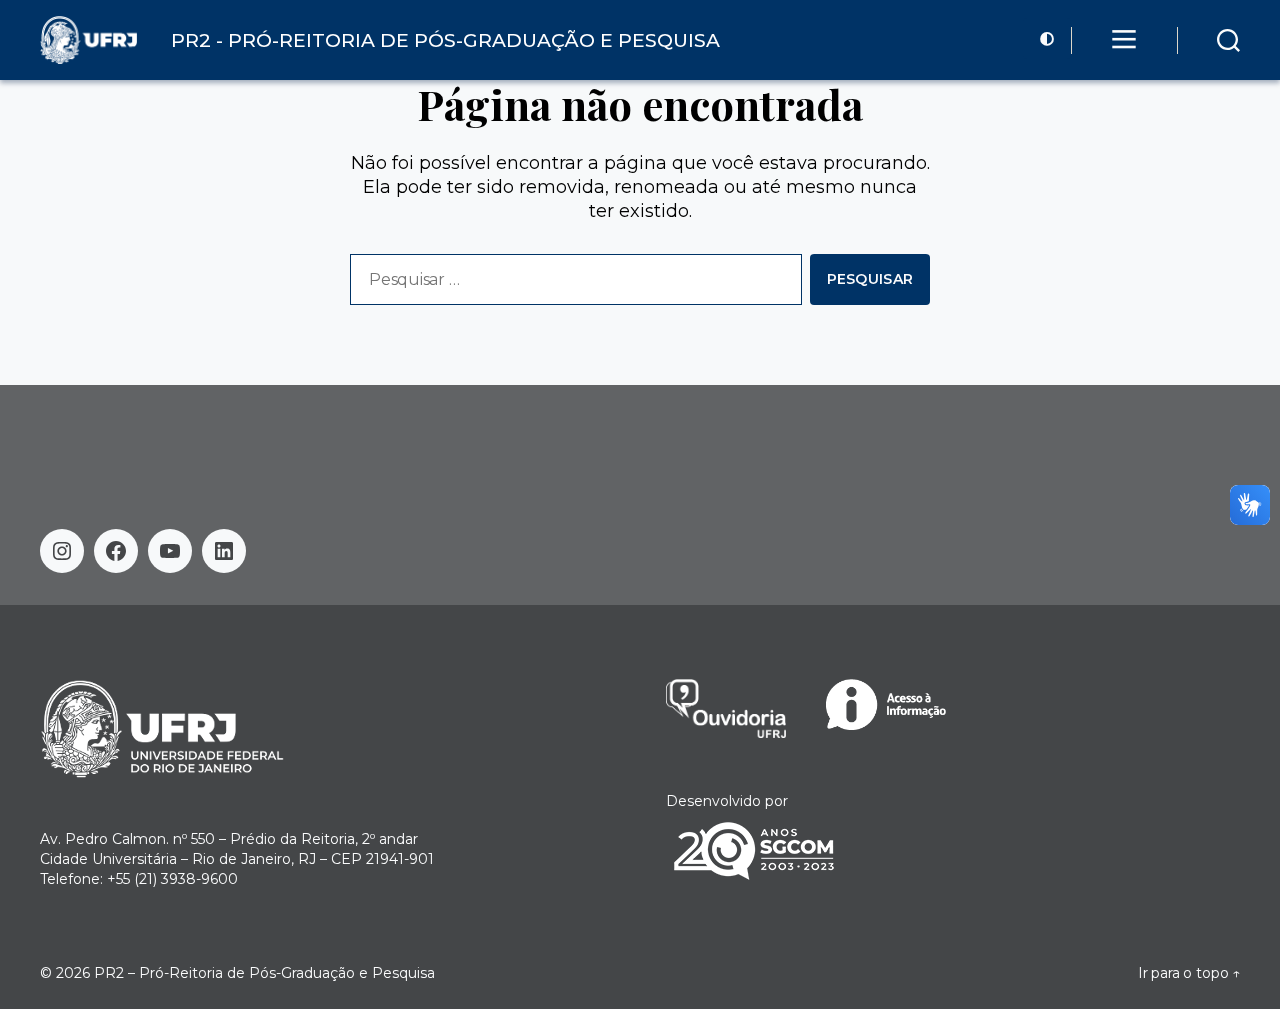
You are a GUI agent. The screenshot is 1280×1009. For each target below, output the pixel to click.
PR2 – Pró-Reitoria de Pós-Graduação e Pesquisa (264, 973)
